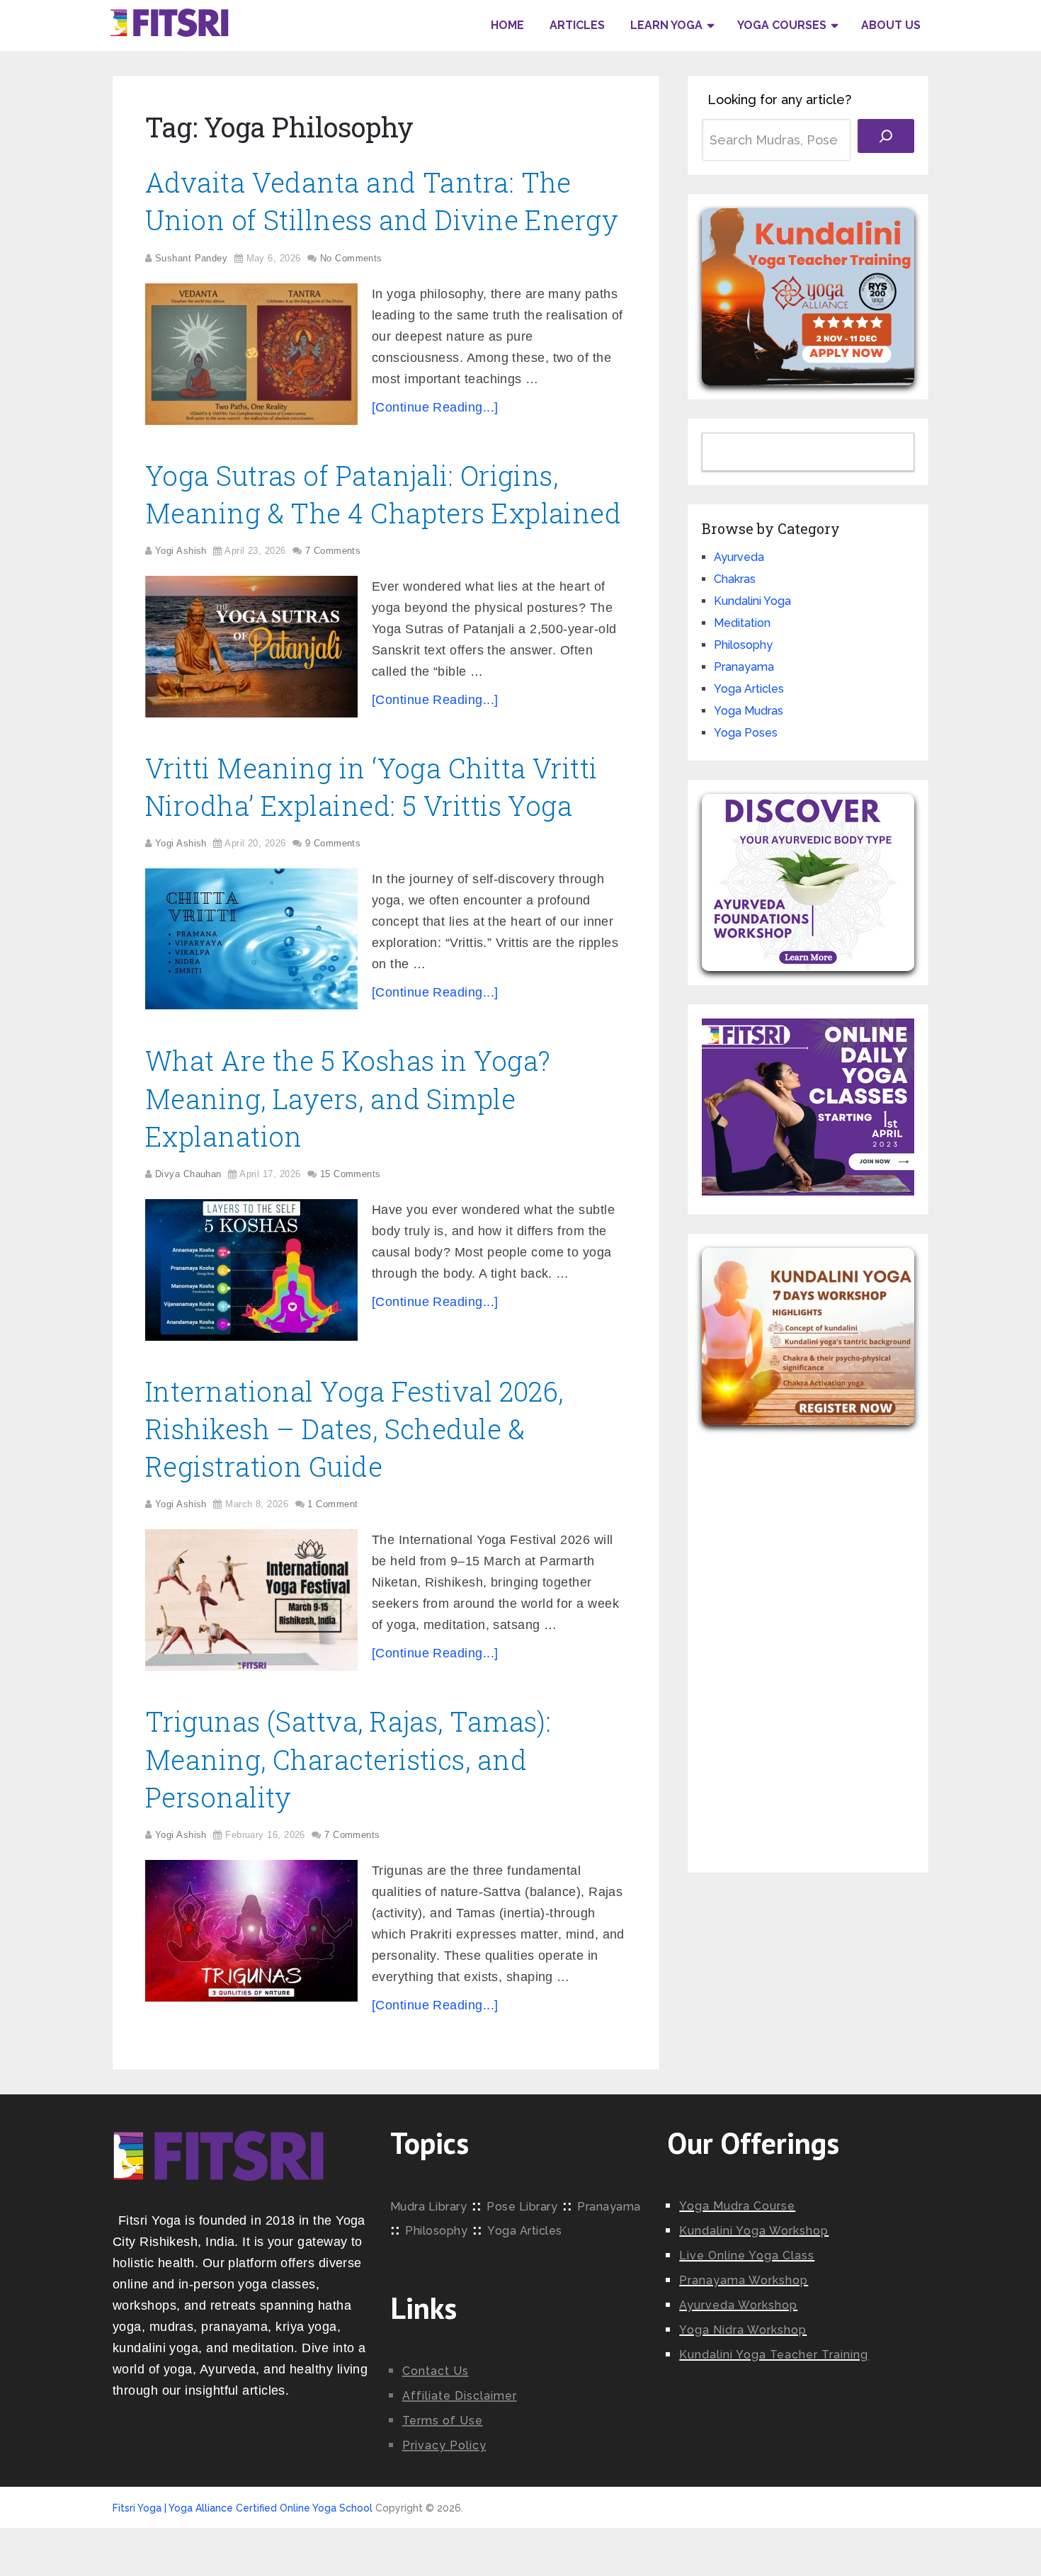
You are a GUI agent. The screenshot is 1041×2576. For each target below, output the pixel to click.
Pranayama (744, 667)
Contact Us (436, 2371)
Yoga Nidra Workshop (743, 2330)
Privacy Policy (444, 2445)
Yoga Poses (746, 733)
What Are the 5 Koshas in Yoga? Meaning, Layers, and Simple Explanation (348, 1098)
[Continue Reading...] (435, 407)
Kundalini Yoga (752, 601)
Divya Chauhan (188, 1174)
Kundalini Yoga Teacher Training (774, 2355)
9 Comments (333, 843)
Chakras (735, 579)
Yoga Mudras (749, 711)
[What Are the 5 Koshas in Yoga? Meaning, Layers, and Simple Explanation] (251, 1270)
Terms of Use (443, 2421)
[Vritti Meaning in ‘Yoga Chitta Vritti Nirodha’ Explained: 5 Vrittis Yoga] (251, 939)
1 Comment (332, 1504)
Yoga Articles (749, 689)
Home (507, 25)
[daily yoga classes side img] (808, 1192)
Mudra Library (429, 2207)
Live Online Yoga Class (747, 2256)
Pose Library (522, 2207)
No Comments (351, 258)
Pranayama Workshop (744, 2280)
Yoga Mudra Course (737, 2206)
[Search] (886, 136)
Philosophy (743, 645)
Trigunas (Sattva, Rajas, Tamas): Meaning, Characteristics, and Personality (348, 1759)
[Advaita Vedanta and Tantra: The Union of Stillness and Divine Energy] (251, 354)
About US (891, 25)
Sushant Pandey (191, 258)
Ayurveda (739, 557)
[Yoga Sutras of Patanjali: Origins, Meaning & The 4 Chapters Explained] (251, 647)
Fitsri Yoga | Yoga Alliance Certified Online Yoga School (243, 2508)
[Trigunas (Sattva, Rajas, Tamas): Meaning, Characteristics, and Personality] (251, 1931)
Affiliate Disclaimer (460, 2396)
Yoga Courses (782, 25)
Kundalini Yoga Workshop (754, 2231)
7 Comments (333, 551)
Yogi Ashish (181, 551)
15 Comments (351, 1174)
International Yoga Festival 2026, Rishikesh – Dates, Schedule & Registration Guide (354, 1429)
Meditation (742, 623)
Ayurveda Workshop (738, 2305)
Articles (577, 25)
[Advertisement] (808, 1638)
